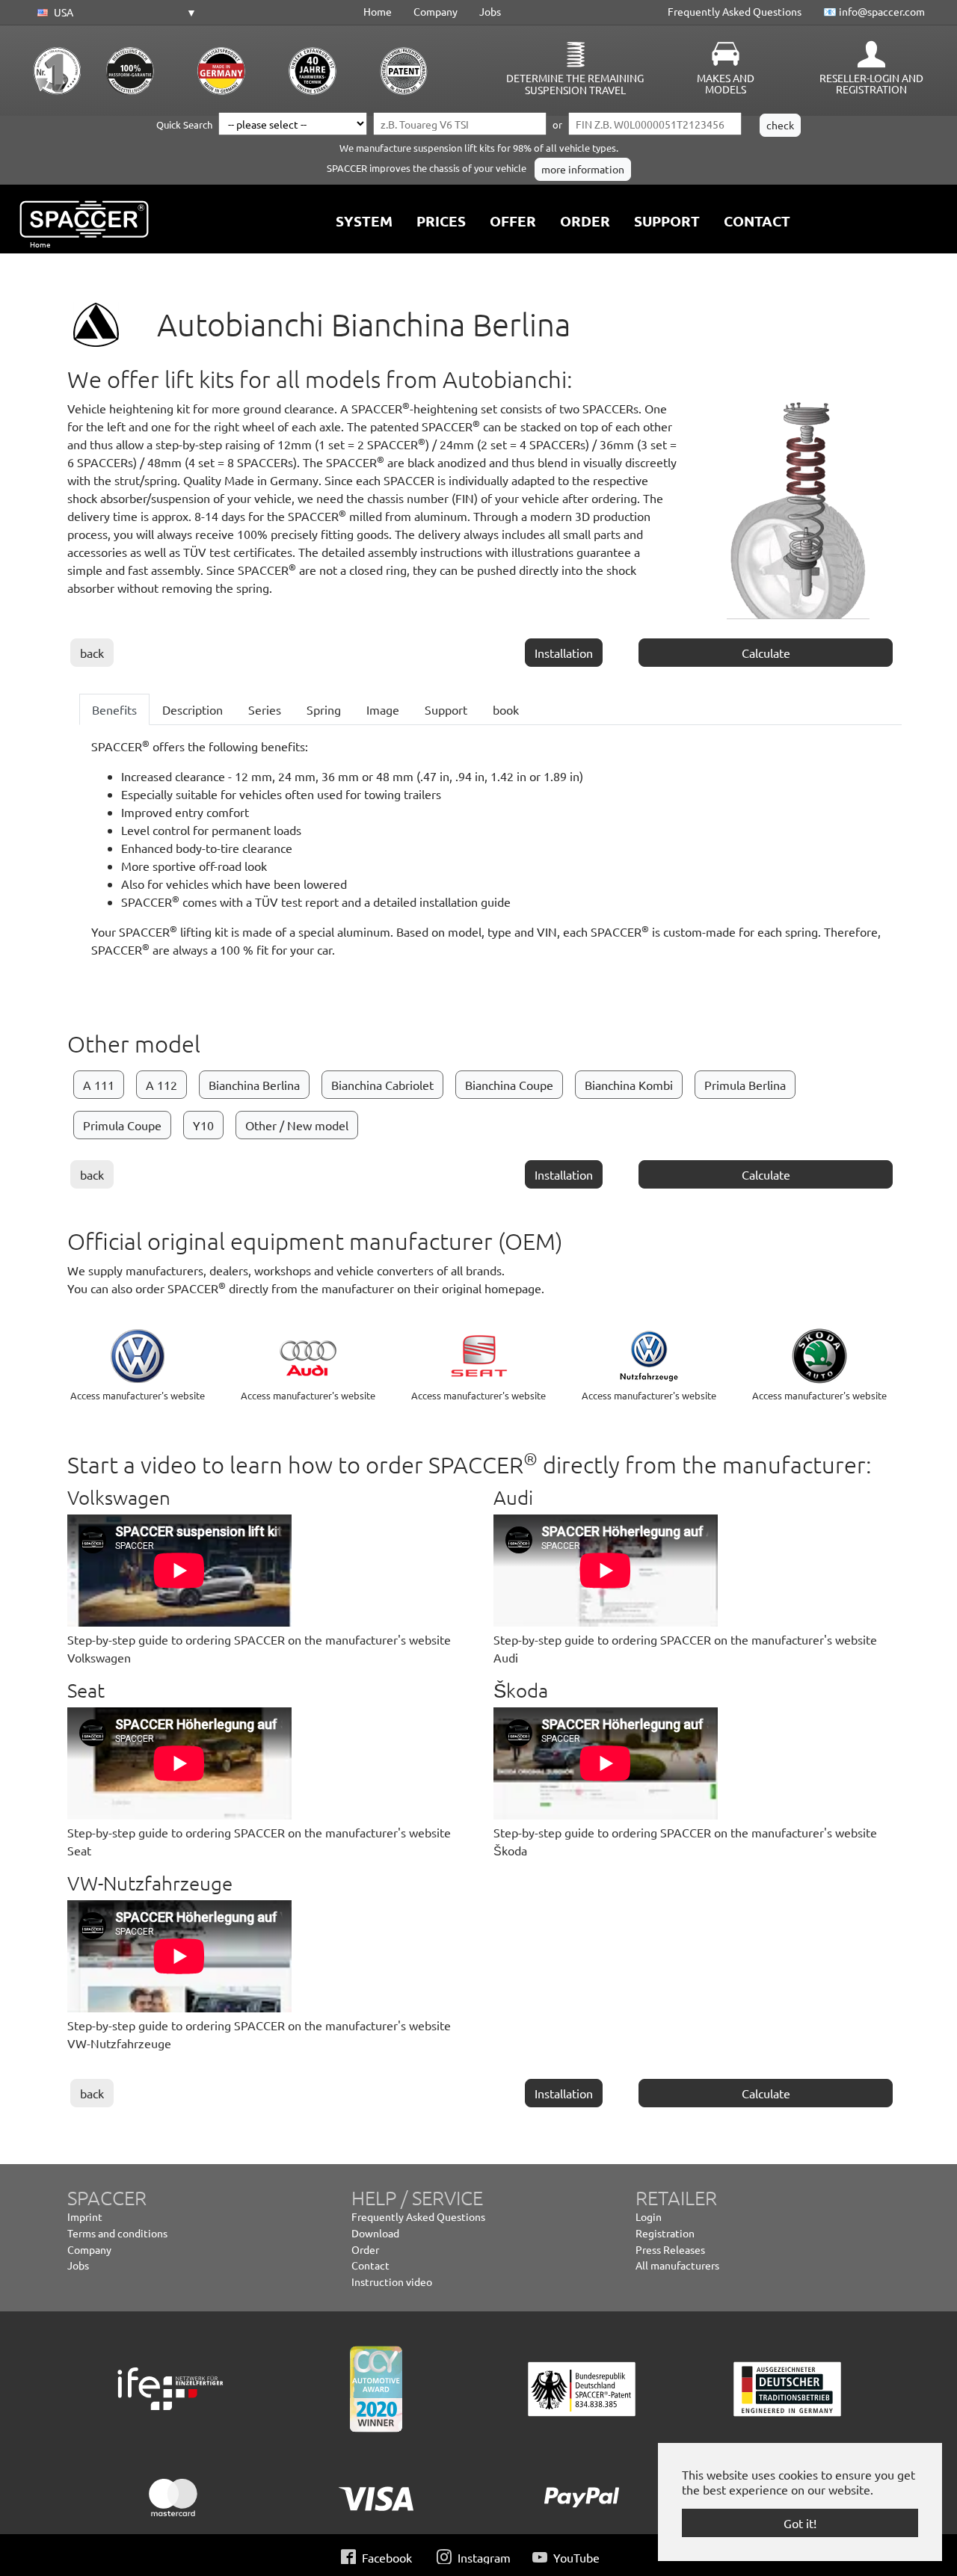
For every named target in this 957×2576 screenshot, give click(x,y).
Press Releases (670, 2249)
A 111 (99, 1085)
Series (265, 709)
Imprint (85, 2216)
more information (583, 170)
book (506, 709)
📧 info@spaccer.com (874, 11)
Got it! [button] (800, 2523)
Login (649, 2216)
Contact (370, 2265)
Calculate (766, 653)
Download (375, 2233)
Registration (665, 2233)
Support (446, 709)
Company (436, 11)
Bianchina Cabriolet (382, 1085)
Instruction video (392, 2281)
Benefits (114, 709)
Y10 (203, 1125)
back (92, 653)
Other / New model (297, 1125)
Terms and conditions (117, 2233)
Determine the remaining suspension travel (575, 84)
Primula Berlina (745, 1085)
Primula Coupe (122, 1125)
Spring (324, 709)
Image (383, 709)
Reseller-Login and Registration (871, 84)
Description (193, 709)
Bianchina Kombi (629, 1085)
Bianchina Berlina (254, 1085)
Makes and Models (726, 84)
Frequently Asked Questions (735, 11)
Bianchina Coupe (509, 1085)
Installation (564, 653)
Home (378, 11)
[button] (114, 13)
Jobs (490, 11)
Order (365, 2249)
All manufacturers (677, 2265)
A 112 (161, 1085)
